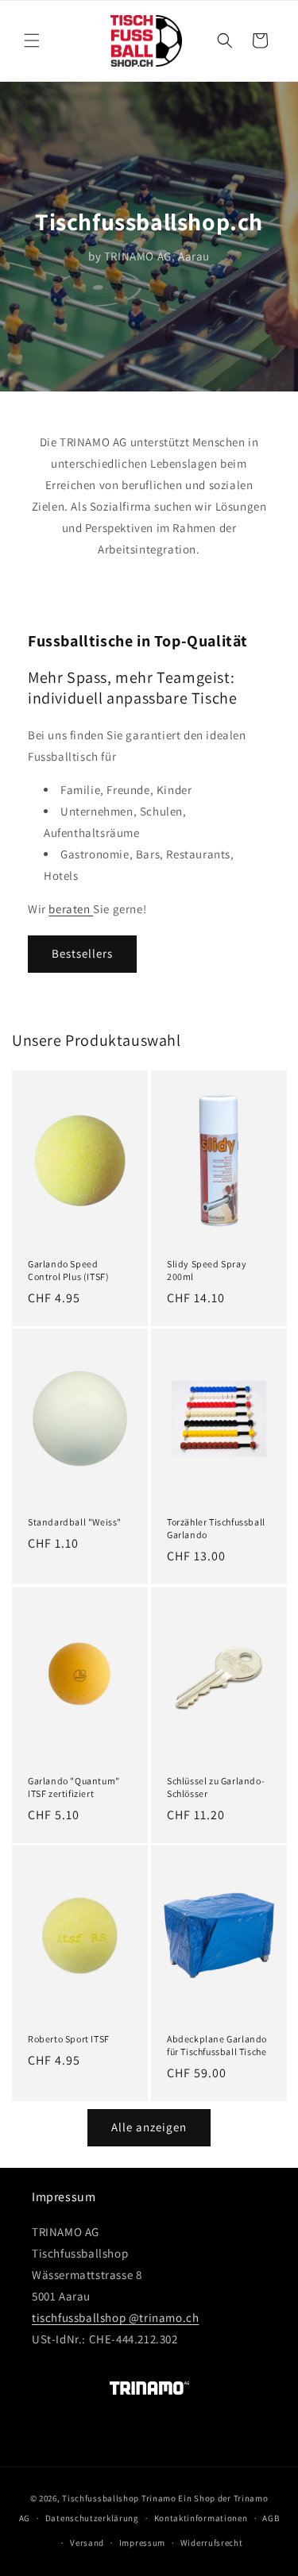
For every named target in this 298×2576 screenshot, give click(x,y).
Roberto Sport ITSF (69, 2039)
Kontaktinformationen (201, 2518)
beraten (71, 909)
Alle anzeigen (149, 2127)
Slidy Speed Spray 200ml (207, 1270)
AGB (271, 2518)
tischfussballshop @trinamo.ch (115, 2318)
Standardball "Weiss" (75, 1522)
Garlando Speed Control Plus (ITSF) (68, 1270)
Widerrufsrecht (212, 2543)
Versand (87, 2543)
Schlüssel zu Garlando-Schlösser (216, 1787)
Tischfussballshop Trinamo (119, 2498)
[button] (32, 40)
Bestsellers (82, 953)
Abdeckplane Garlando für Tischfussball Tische (217, 2045)
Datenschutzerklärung (92, 2518)
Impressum (142, 2543)
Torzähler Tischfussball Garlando (216, 1528)
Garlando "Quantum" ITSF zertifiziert (74, 1787)
